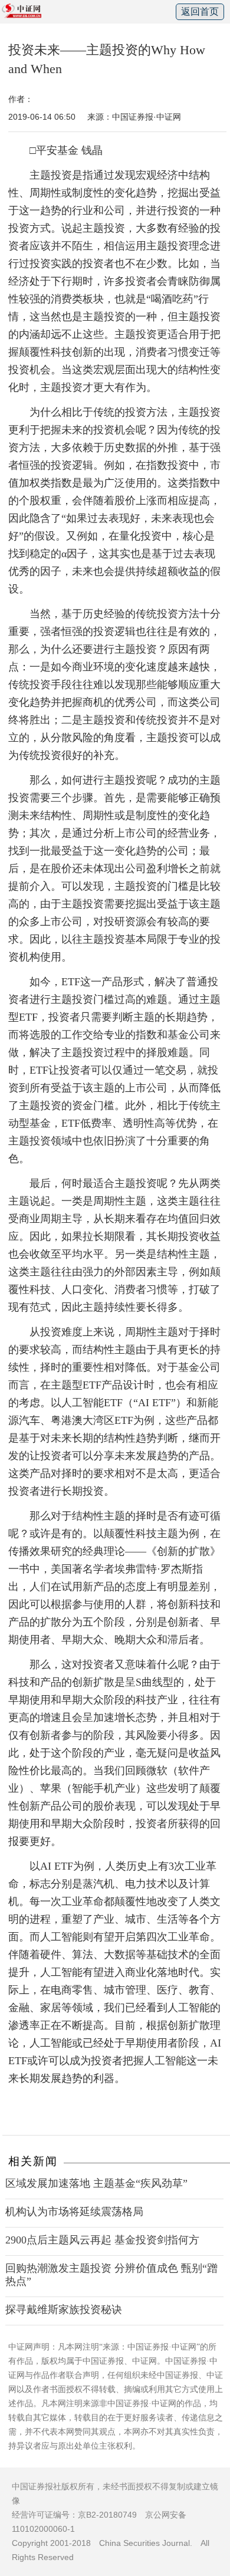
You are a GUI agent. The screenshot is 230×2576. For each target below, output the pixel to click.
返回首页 (200, 11)
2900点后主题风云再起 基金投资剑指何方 (102, 2240)
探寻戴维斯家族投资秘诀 (64, 2309)
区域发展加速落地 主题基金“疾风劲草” (96, 2183)
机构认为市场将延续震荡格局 (74, 2212)
